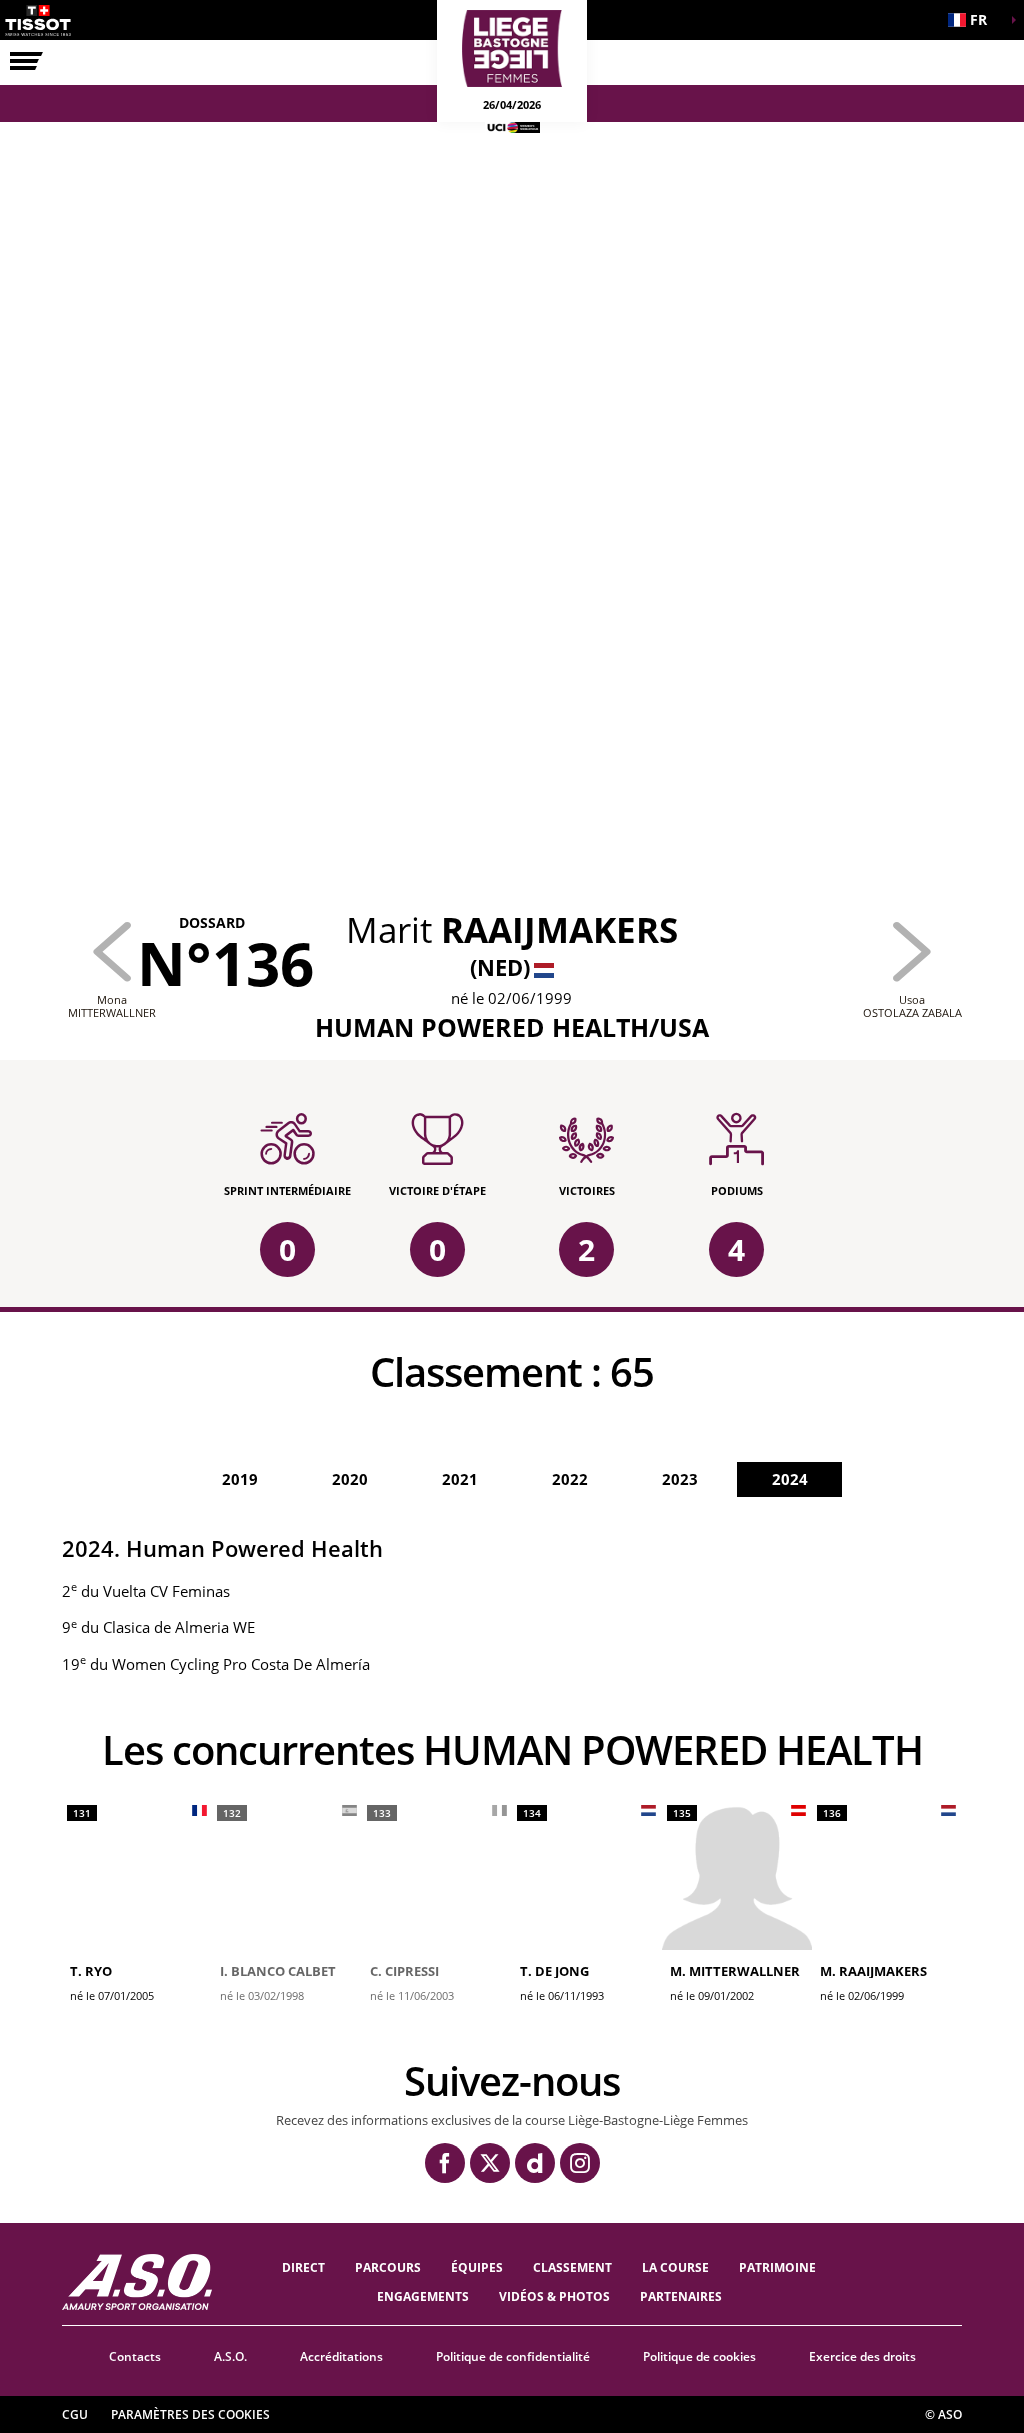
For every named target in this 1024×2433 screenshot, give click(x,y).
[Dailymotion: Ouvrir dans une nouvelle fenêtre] (535, 2163)
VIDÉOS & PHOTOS (554, 2296)
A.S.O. (230, 2356)
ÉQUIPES (477, 2267)
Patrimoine (777, 2267)
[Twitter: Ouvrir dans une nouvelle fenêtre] (490, 2163)
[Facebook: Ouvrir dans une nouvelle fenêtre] (445, 2163)
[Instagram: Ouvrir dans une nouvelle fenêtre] (580, 2163)
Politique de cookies (699, 2356)
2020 (350, 1479)
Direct (303, 2267)
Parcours (388, 2267)
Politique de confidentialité (513, 2356)
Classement (572, 2267)
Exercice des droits (862, 2356)
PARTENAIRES (681, 2296)
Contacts (135, 2356)
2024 (790, 1479)
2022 (570, 1479)
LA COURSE (675, 2267)
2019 (240, 1479)
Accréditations (341, 2356)
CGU (75, 2414)
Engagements (423, 2296)
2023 (680, 1479)
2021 (460, 1479)
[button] (974, 20)
